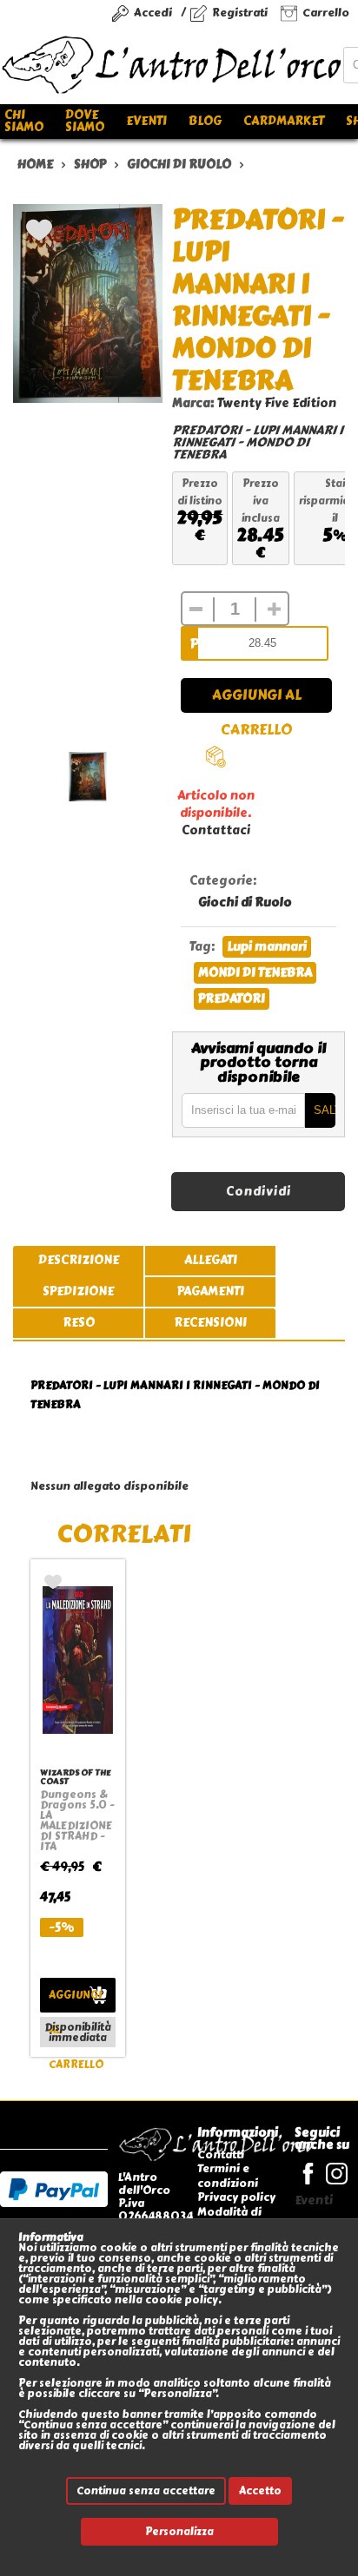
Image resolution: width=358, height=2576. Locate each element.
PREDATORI (232, 999)
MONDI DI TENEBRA (255, 973)
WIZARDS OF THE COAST (76, 1777)
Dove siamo (85, 121)
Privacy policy (236, 2197)
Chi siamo (24, 121)
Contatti (221, 2154)
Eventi (146, 121)
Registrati (240, 13)
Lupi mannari (267, 947)
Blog (205, 121)
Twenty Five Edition (277, 403)
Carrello (326, 13)
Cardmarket (284, 121)
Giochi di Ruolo (245, 903)
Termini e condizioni (228, 2175)
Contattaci (216, 830)
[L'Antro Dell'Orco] (172, 65)
